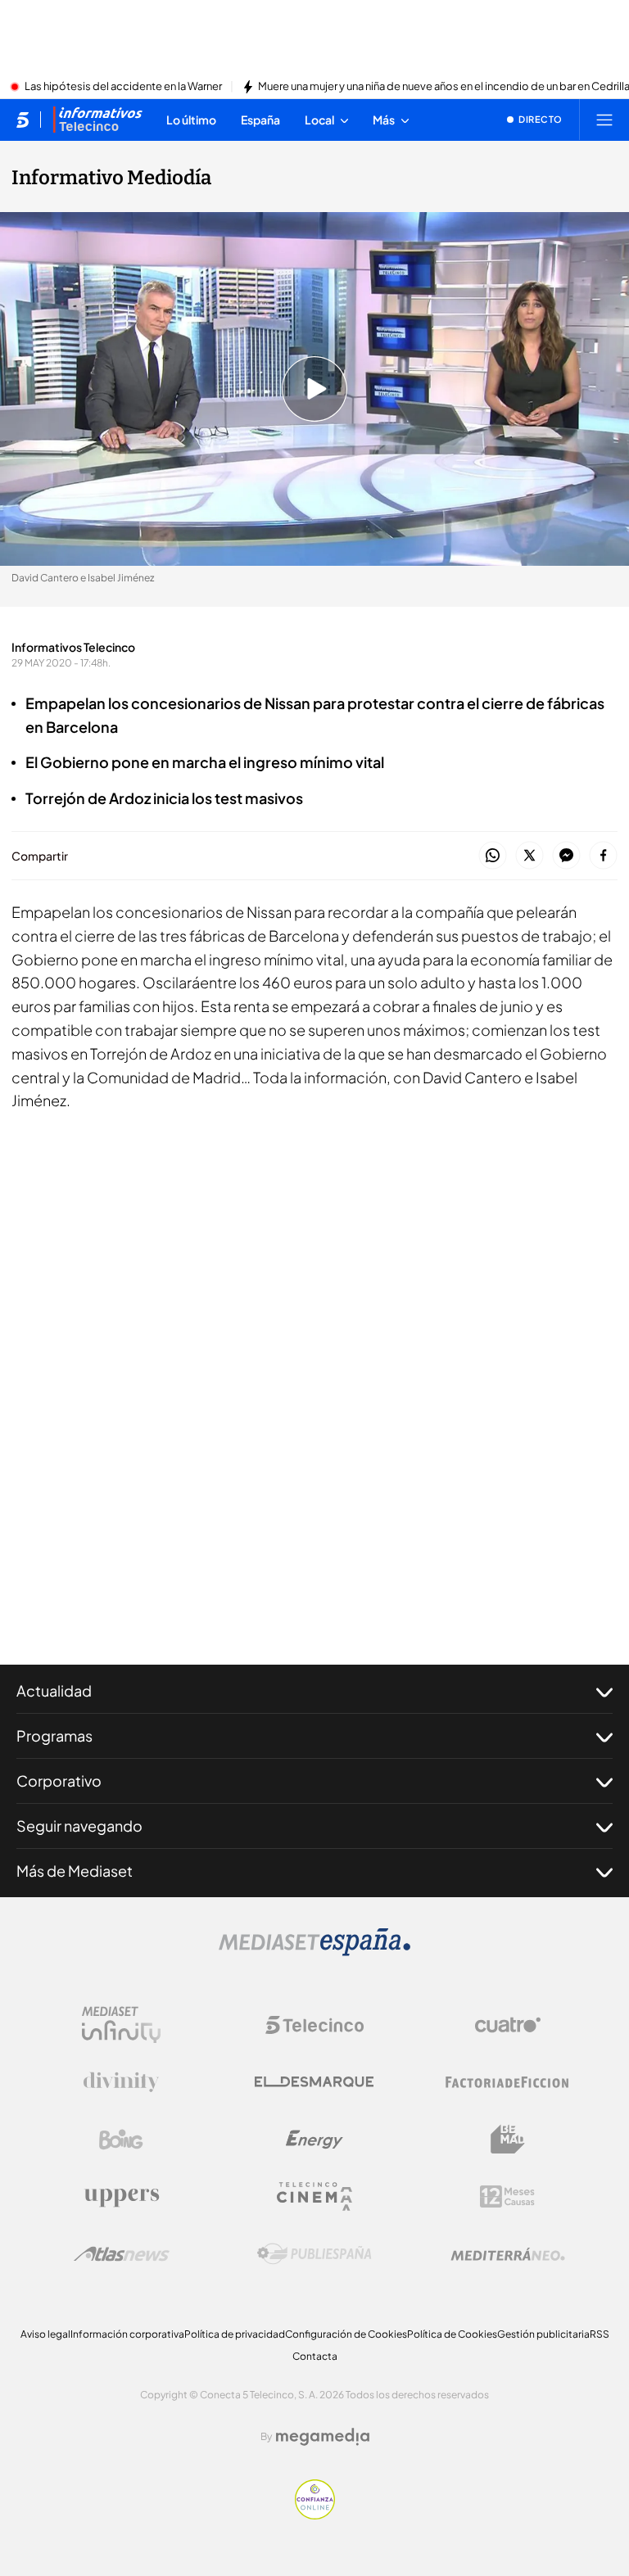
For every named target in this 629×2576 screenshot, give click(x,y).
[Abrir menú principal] (604, 120)
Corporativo (59, 1781)
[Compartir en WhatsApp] (493, 856)
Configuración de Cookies (346, 2334)
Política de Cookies (452, 2334)
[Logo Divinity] (121, 2082)
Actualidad (54, 1690)
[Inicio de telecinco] (23, 120)
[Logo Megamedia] (323, 2437)
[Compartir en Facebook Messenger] (566, 856)
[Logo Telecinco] (314, 2025)
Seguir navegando (79, 1826)
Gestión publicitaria (543, 2334)
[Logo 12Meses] (507, 2196)
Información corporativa (127, 2334)
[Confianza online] (315, 2515)
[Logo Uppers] (121, 2197)
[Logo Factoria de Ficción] (508, 2082)
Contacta (315, 2356)
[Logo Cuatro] (508, 2025)
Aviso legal (45, 2334)
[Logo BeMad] (508, 2140)
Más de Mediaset (75, 1871)
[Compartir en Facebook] (603, 856)
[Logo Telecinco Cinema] (314, 2196)
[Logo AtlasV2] (122, 2254)
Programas (54, 1735)
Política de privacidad (235, 2334)
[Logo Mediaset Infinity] (121, 2025)
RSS (600, 2334)
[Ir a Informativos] (97, 120)
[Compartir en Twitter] (529, 856)
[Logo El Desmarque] (314, 2082)
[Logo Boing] (121, 2140)
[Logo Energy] (314, 2140)
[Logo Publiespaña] (314, 2254)
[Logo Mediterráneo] (508, 2254)
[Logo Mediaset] (314, 1951)
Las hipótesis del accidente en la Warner (123, 87)
